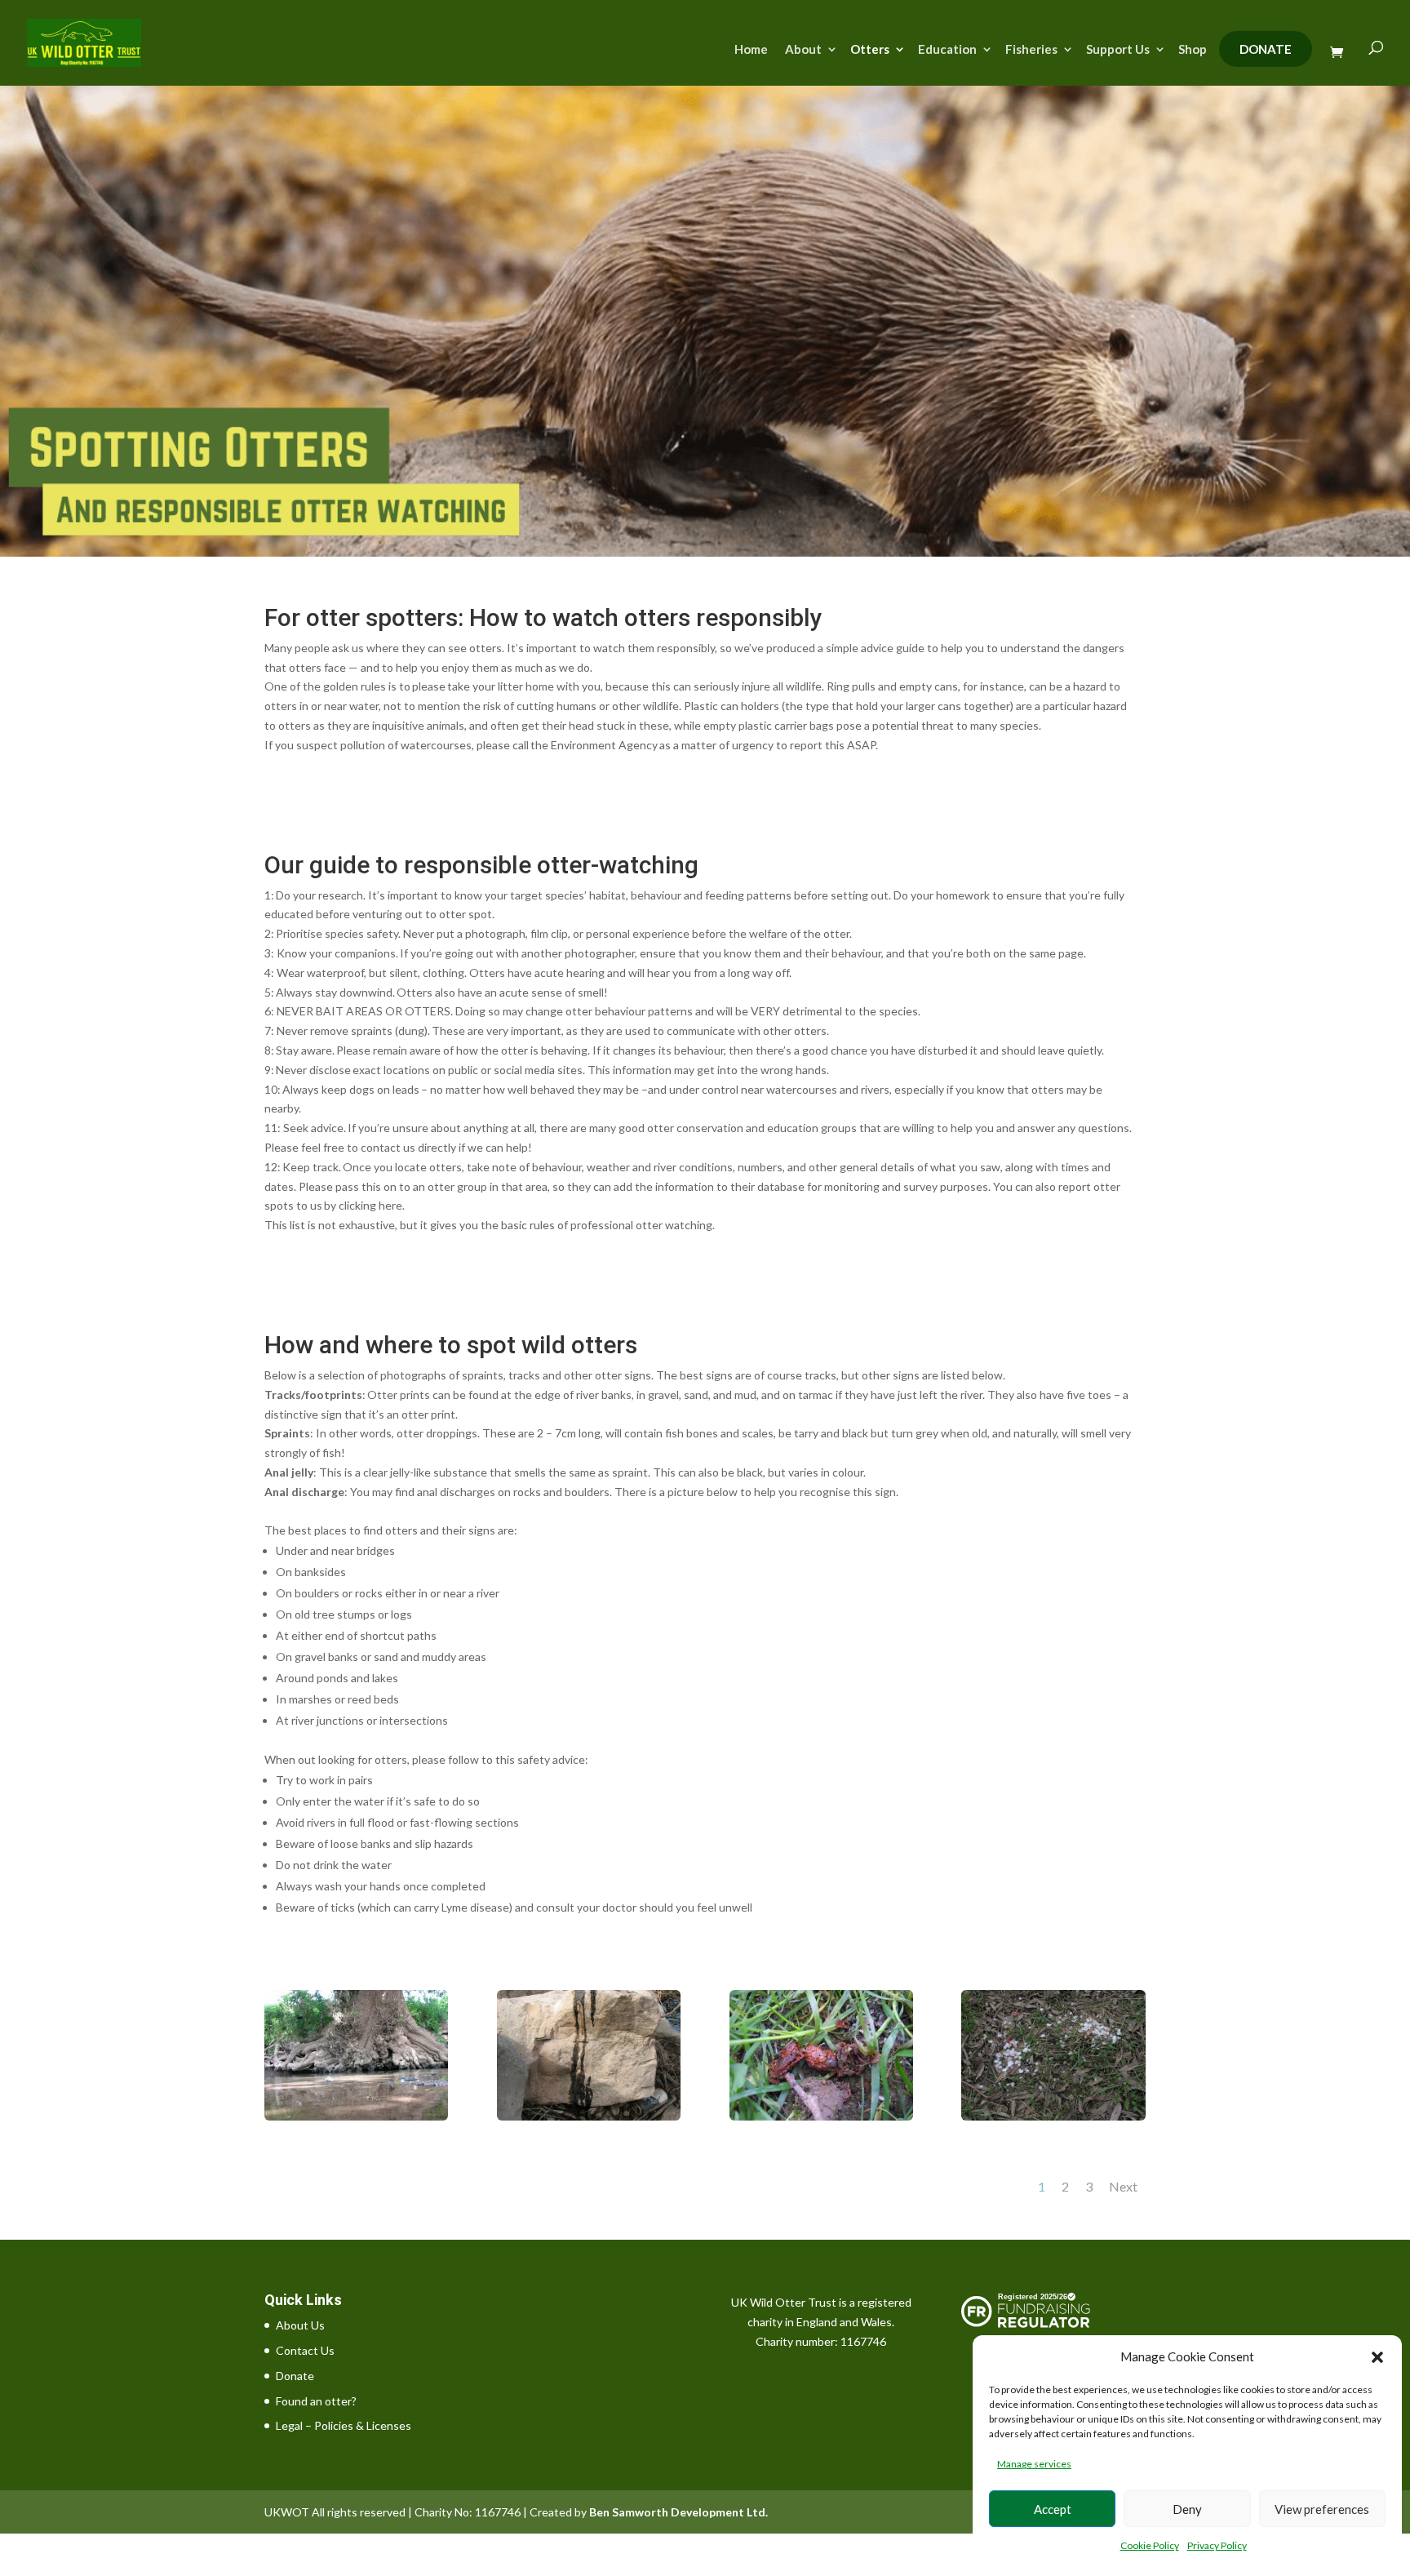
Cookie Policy (1150, 2545)
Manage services (1034, 2464)
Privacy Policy (1217, 2545)
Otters (870, 50)
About (803, 50)
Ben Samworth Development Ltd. (678, 2512)
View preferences (1322, 2509)
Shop (1193, 50)
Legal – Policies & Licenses (344, 2425)
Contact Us (305, 2350)
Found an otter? (316, 2401)
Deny (1187, 2509)
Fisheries (1031, 50)
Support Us (1118, 50)
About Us (300, 2325)
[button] (1377, 2357)
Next (1123, 2186)
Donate (1266, 49)
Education (947, 50)
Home (751, 50)
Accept (1053, 2509)
